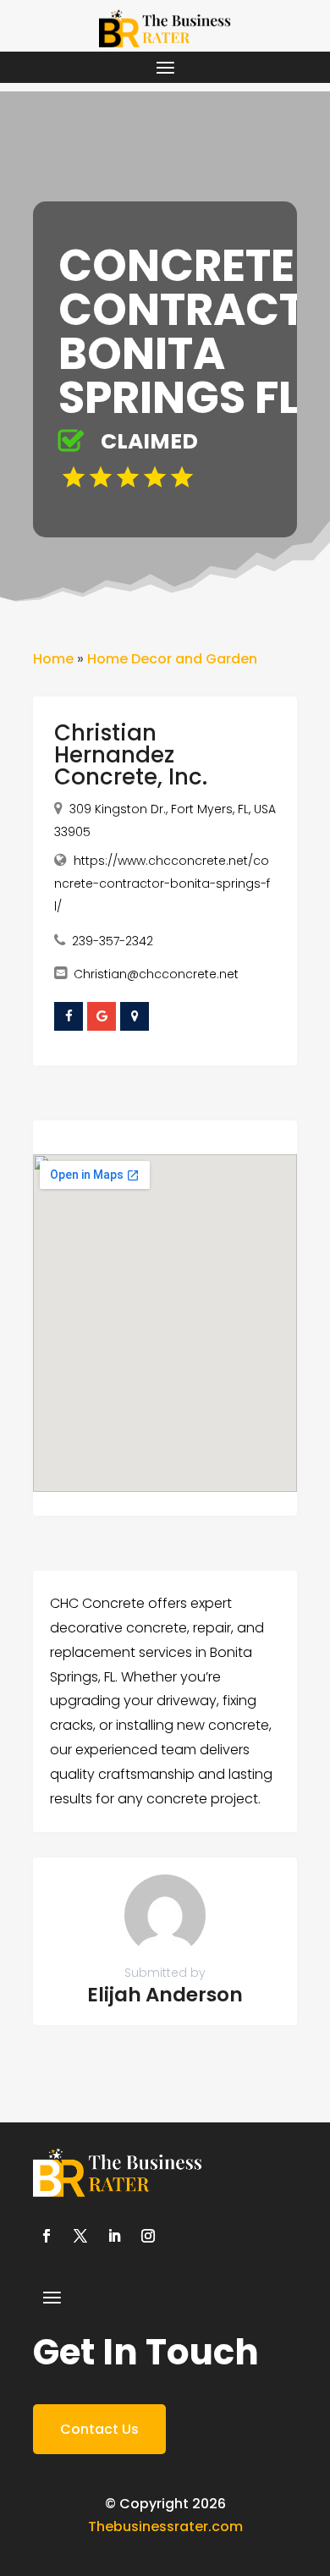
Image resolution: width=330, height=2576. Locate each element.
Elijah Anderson (165, 1995)
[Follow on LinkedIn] (114, 2236)
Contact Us (99, 2429)
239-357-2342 (113, 941)
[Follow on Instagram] (148, 2236)
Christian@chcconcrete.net (156, 974)
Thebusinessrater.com (165, 2526)
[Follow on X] (80, 2236)
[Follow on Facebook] (47, 2236)
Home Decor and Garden (172, 659)
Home (53, 659)
